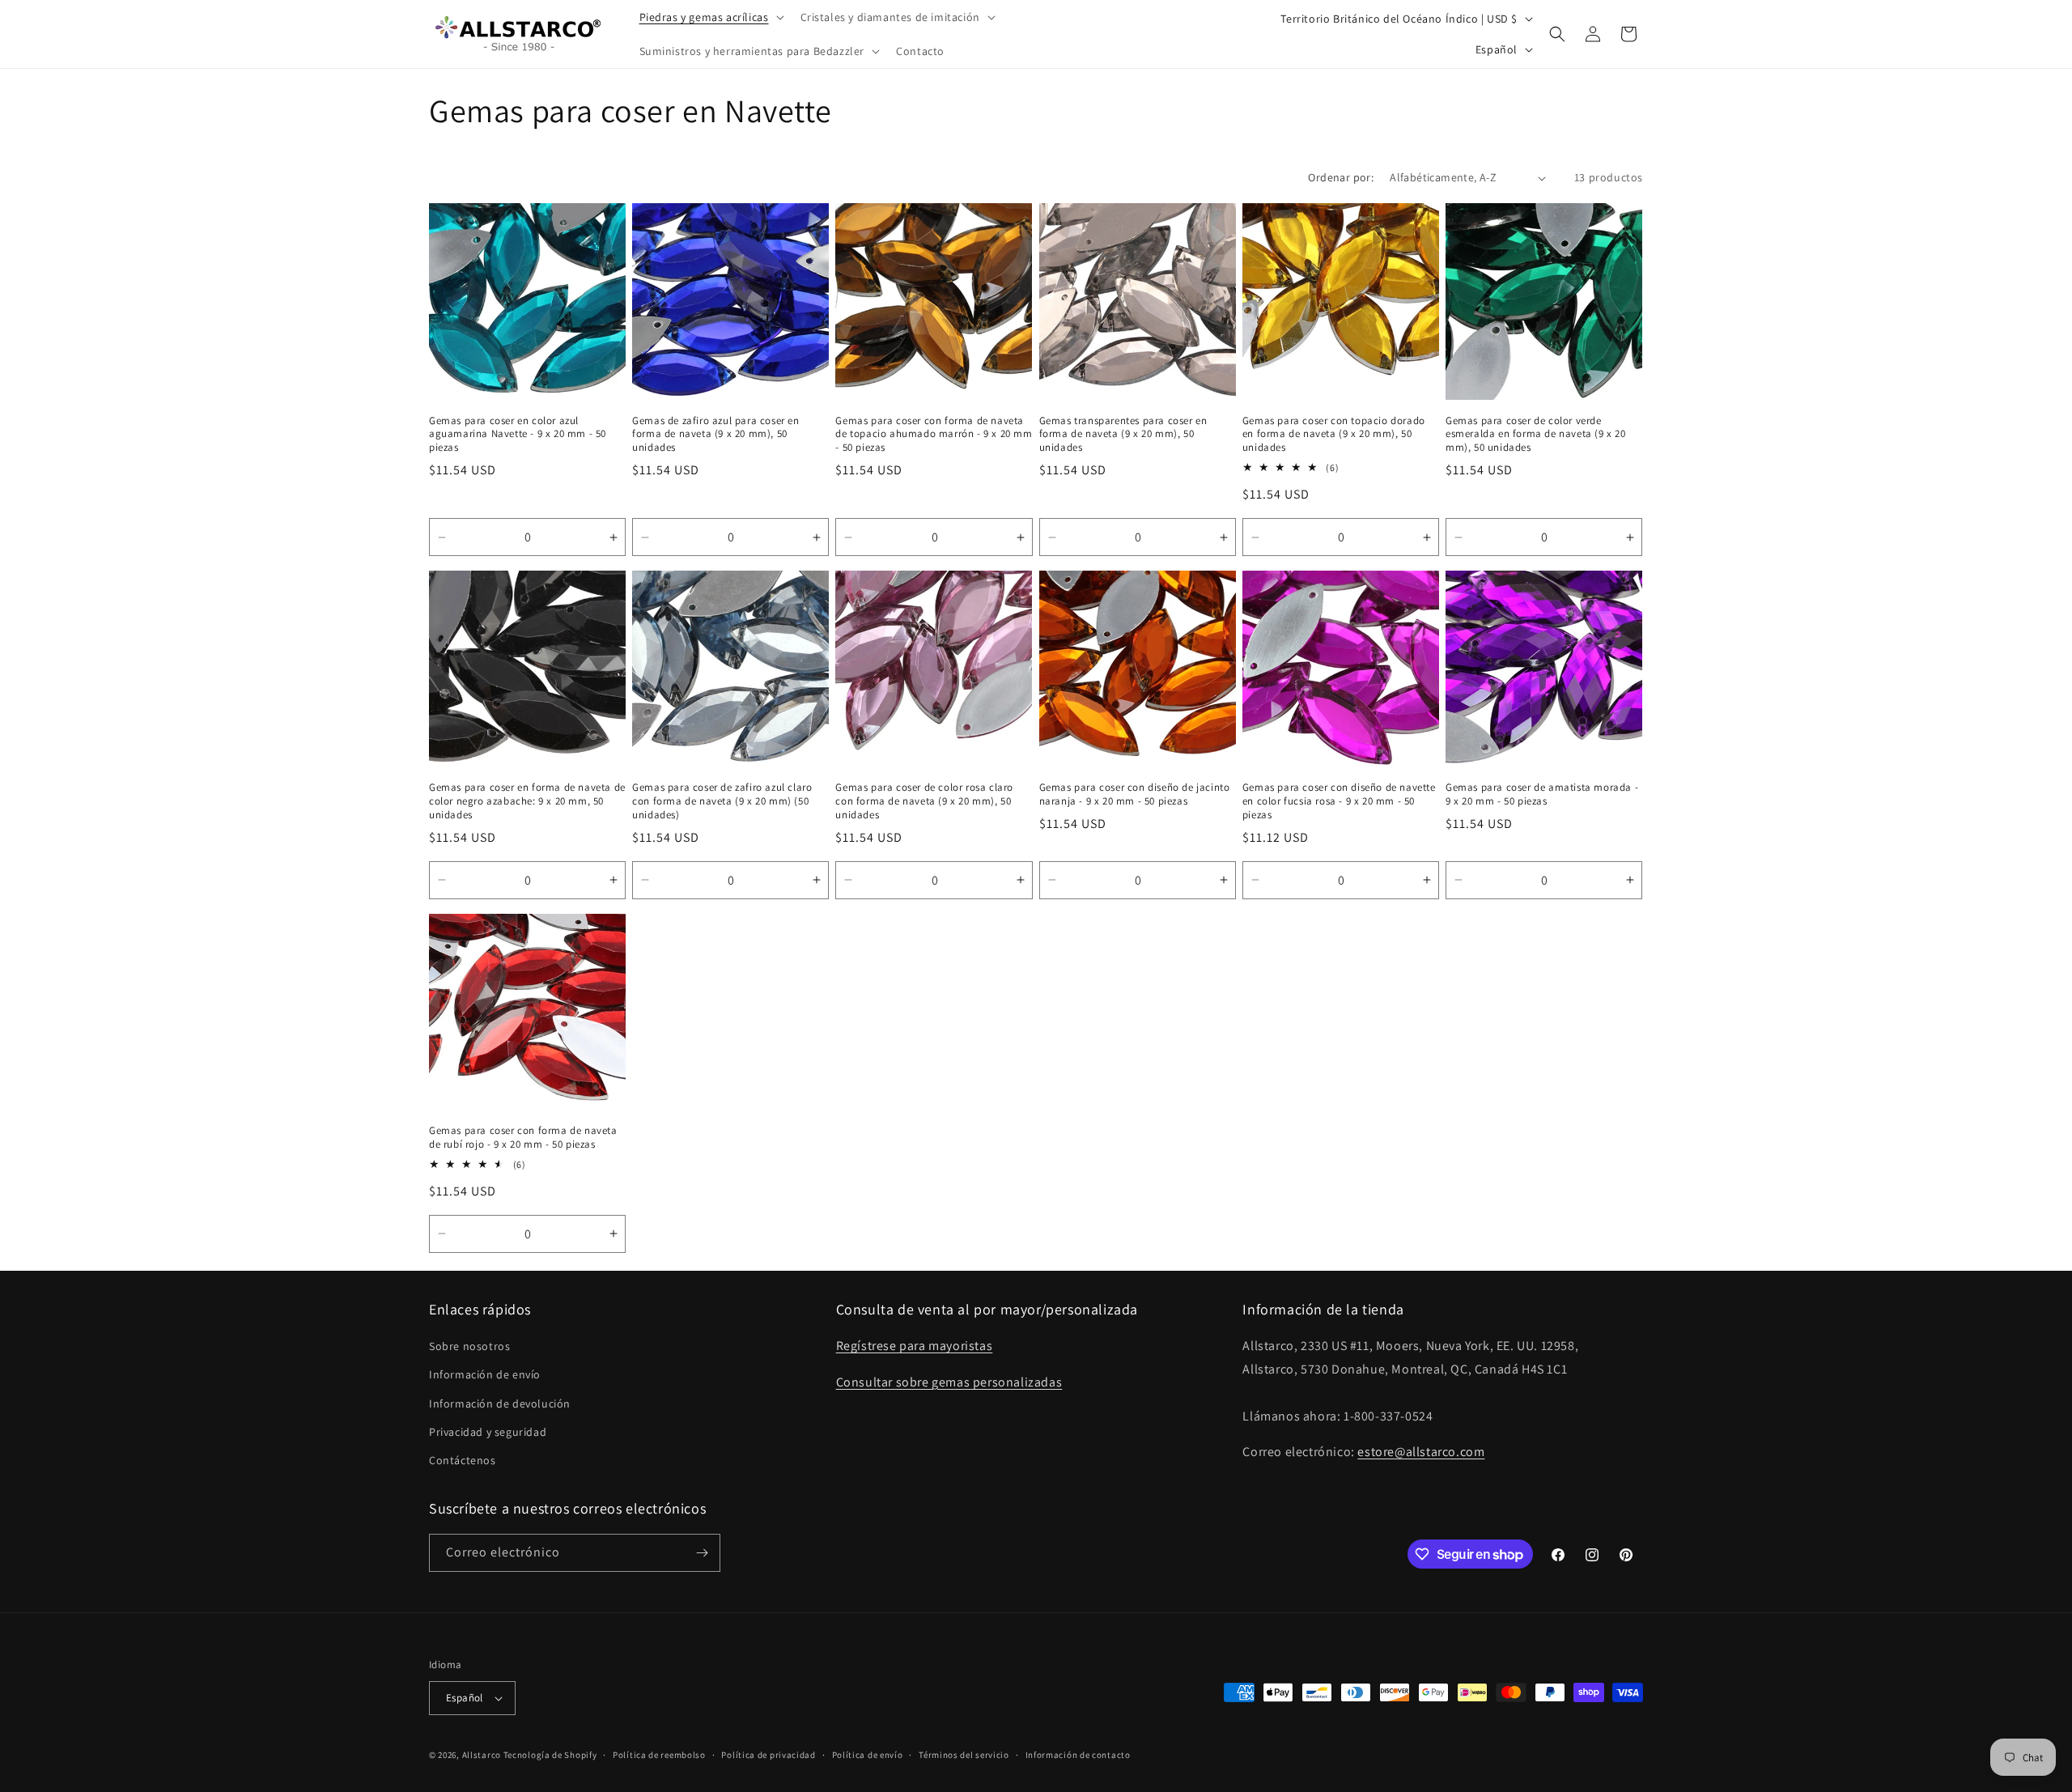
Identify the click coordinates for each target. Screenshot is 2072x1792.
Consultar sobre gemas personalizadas (949, 1382)
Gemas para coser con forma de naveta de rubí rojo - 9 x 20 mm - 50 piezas (523, 1138)
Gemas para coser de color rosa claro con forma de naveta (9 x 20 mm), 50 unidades (924, 801)
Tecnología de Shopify (550, 1755)
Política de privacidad (768, 1755)
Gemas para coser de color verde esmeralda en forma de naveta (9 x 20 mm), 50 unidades (1536, 435)
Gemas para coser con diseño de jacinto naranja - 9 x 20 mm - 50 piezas (1135, 794)
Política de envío (868, 1755)
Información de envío (485, 1374)
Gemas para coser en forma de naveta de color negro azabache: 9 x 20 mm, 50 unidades (527, 801)
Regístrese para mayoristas (915, 1346)
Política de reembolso (659, 1755)
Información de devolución (500, 1403)
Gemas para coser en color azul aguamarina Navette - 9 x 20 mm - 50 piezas (518, 435)
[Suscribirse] (702, 1553)
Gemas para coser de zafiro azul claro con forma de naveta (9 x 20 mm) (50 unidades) (722, 801)
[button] (710, 17)
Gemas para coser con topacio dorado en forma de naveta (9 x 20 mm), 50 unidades (1334, 435)
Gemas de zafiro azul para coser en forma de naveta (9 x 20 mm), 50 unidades (715, 435)
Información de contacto (1078, 1755)
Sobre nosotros (469, 1346)
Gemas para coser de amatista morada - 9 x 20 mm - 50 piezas (1542, 794)
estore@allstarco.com (1421, 1452)
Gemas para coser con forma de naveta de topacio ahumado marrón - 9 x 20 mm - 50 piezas (934, 435)
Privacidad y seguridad (488, 1432)
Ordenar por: (1341, 177)
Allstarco (482, 1755)
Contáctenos (463, 1460)
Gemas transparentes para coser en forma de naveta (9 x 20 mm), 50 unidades (1123, 435)
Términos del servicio (964, 1755)
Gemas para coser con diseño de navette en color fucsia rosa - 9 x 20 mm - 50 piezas (1339, 801)
